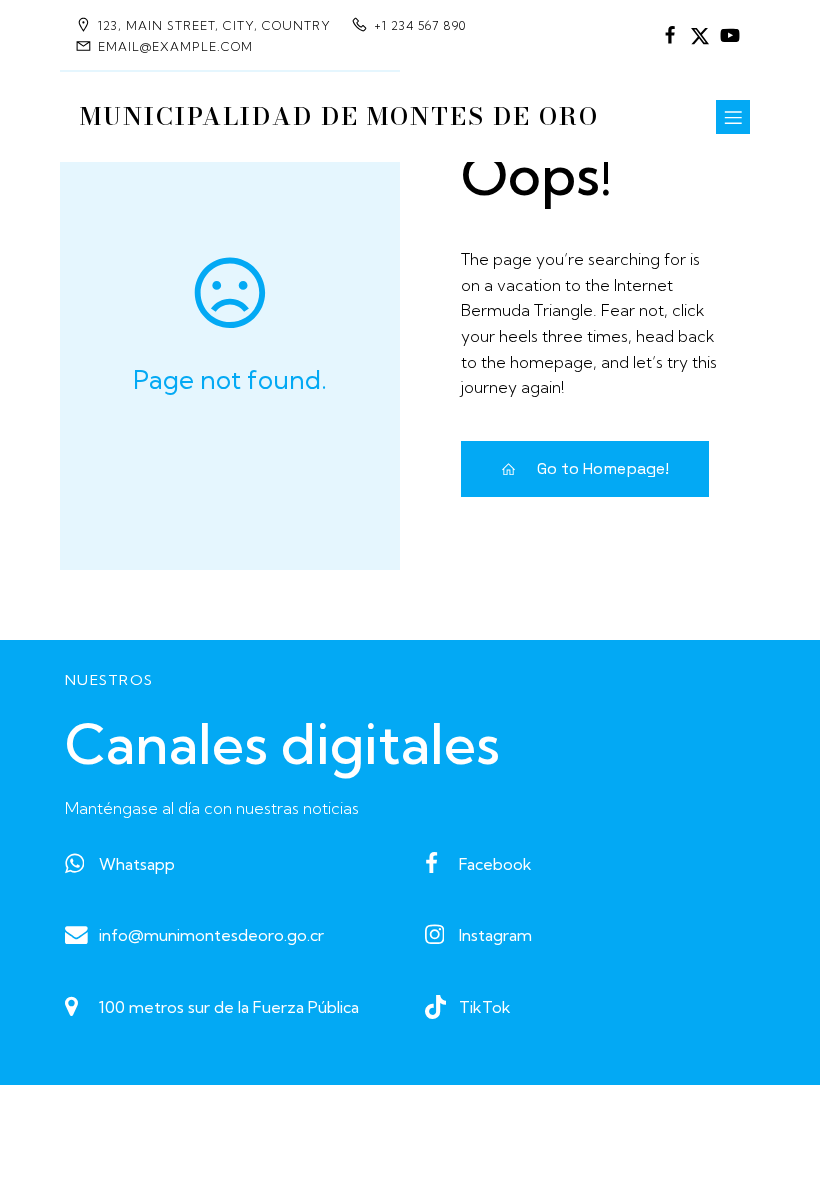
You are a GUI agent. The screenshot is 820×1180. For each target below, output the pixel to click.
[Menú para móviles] (733, 117)
